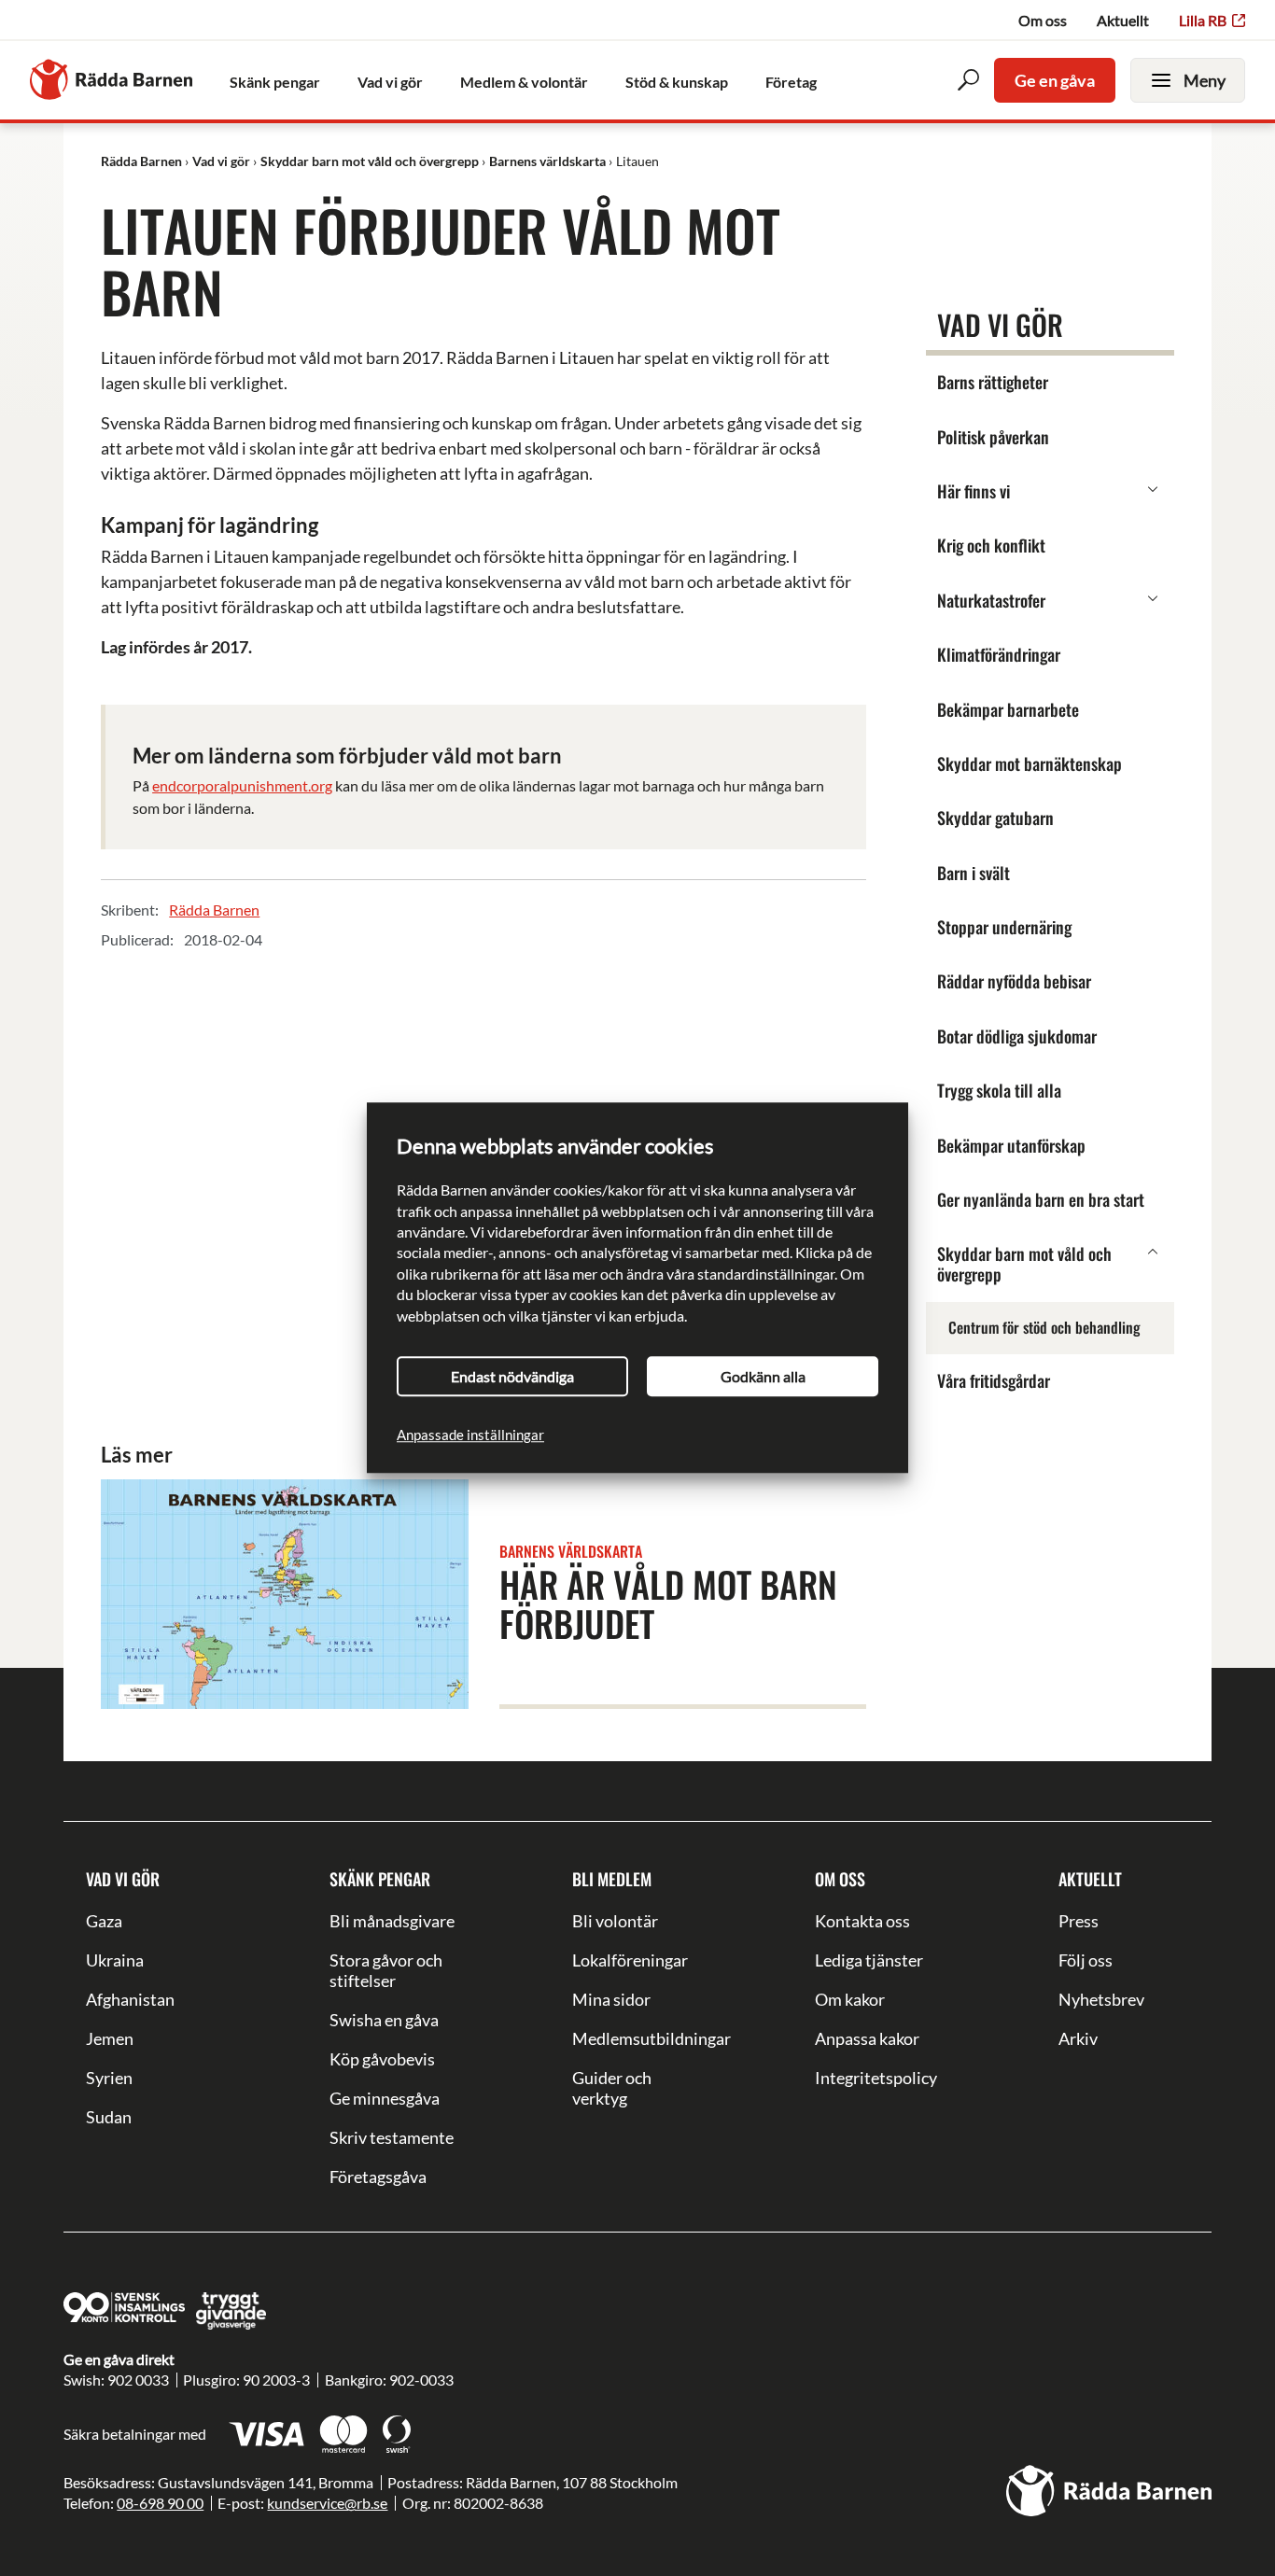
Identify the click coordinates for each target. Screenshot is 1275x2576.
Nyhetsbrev (1101, 1999)
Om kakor (850, 1999)
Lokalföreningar (630, 1960)
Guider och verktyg (612, 2088)
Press (1079, 1921)
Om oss (1043, 20)
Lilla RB (1203, 20)
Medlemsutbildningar (637, 2038)
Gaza (104, 1921)
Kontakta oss (862, 1921)
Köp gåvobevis (382, 2059)
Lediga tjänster (869, 1960)
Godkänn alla (763, 1376)
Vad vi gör (123, 1879)
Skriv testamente (392, 2137)
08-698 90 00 (160, 2503)
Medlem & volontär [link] (524, 82)
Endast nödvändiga (512, 1376)
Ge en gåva (1055, 80)
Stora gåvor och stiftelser (386, 1970)
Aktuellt (1123, 20)
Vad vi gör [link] (390, 82)
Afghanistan (130, 1999)
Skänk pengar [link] (275, 82)
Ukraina (115, 1960)
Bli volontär (615, 1921)
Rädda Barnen (214, 910)
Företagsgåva (378, 2177)
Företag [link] (791, 82)
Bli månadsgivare (392, 1921)
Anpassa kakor (867, 2038)
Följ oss (1086, 1960)
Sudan (109, 2117)
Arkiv (1078, 2038)
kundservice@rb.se (327, 2503)
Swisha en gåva (384, 2020)
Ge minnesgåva (385, 2098)
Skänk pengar (380, 1879)
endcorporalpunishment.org (242, 785)
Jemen (110, 2038)
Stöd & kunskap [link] (677, 82)
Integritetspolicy (876, 2078)
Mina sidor (611, 1999)
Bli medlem (612, 1879)
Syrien (109, 2078)
